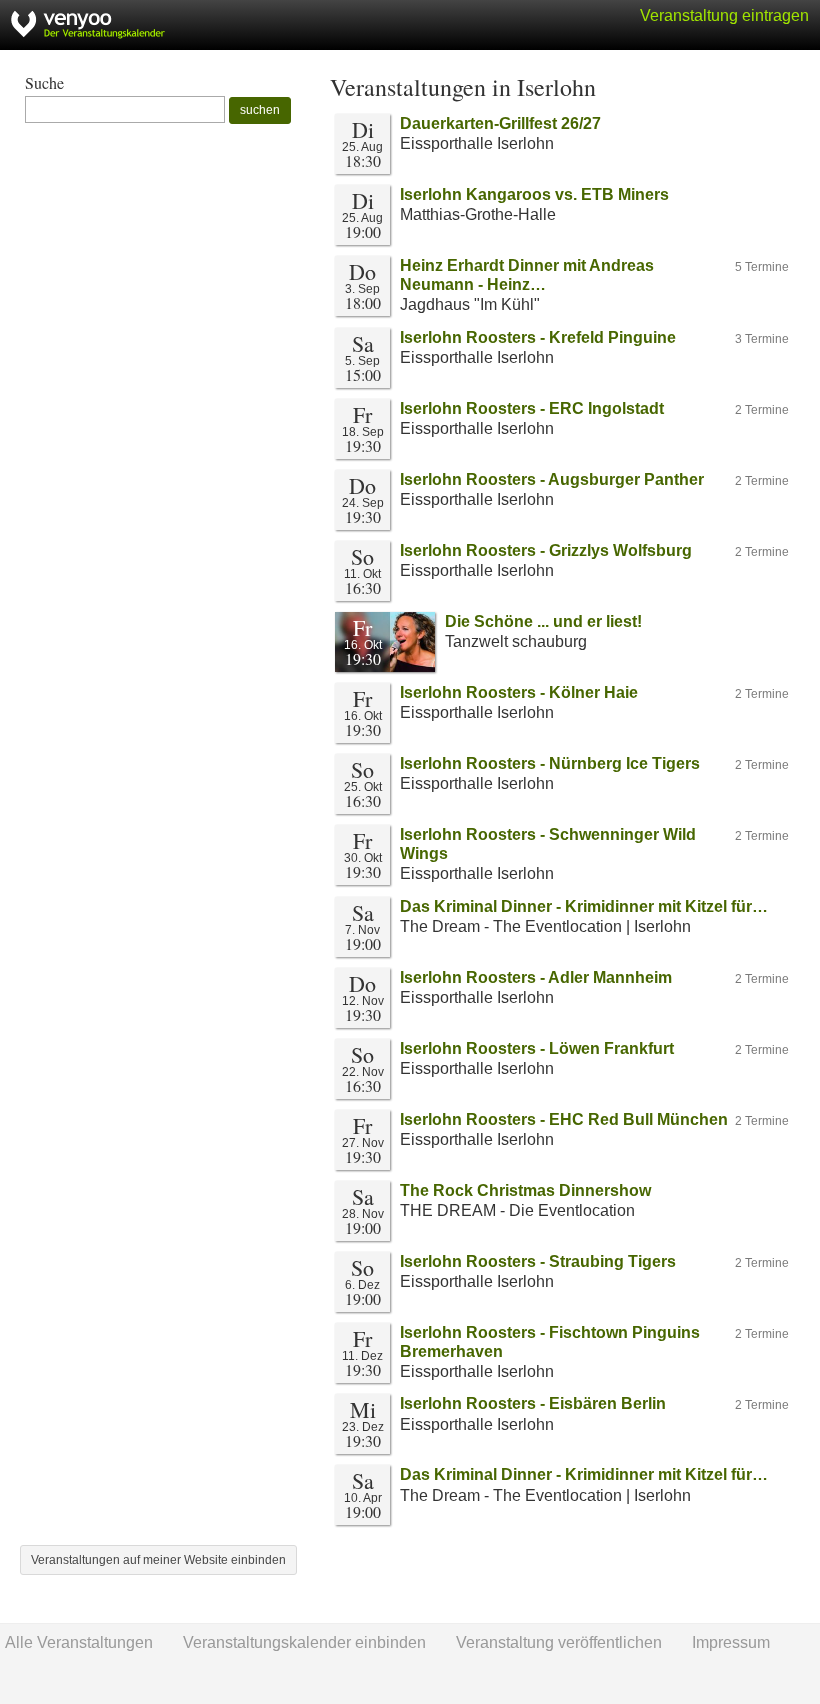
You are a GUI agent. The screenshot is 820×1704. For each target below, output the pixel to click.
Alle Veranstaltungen (79, 1642)
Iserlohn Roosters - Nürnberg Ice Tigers (550, 763)
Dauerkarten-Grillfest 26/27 (500, 123)
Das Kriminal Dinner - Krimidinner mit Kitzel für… (584, 906)
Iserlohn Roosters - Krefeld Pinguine (538, 337)
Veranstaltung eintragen (724, 15)
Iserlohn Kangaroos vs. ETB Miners (534, 194)
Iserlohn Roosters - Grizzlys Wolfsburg (546, 550)
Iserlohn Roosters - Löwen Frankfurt (537, 1048)
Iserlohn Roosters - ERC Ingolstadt (532, 408)
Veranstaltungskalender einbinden (304, 1642)
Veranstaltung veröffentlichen (559, 1642)
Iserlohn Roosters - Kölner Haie (519, 692)
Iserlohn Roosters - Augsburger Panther (552, 479)
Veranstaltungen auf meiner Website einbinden (158, 1560)
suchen (260, 110)
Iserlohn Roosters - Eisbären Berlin (533, 1403)
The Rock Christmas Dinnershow (525, 1190)
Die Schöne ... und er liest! (543, 621)
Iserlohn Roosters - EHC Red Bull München (564, 1119)
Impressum (731, 1642)
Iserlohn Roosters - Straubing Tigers (538, 1261)
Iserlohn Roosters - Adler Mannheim (536, 977)
